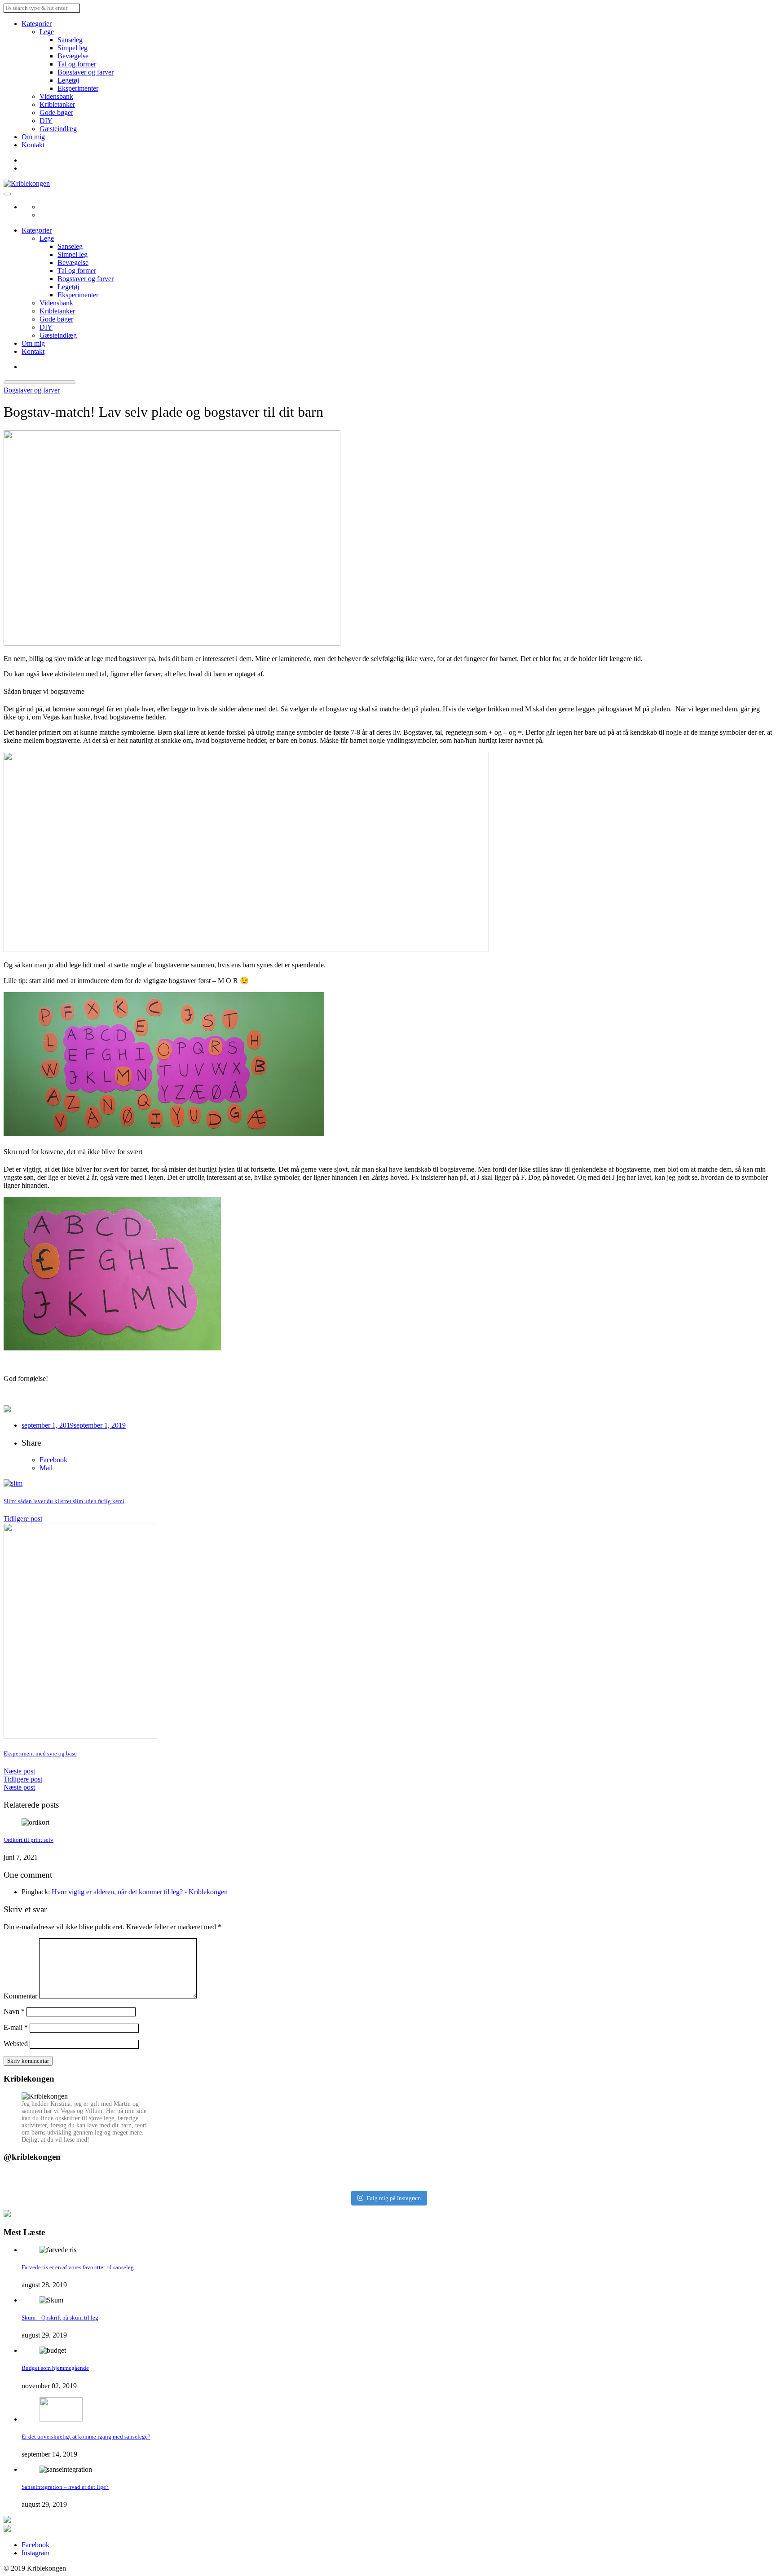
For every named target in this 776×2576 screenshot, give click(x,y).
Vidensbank (56, 96)
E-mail (16, 2027)
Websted (16, 2044)
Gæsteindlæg (58, 129)
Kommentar (20, 1996)
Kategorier (37, 24)
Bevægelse (73, 56)
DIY (46, 121)
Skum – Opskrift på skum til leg (60, 2318)
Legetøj (68, 80)
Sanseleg (70, 40)
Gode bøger (56, 112)
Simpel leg (73, 48)
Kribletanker (57, 104)
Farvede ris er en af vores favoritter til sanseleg (78, 2267)
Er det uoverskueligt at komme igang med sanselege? (86, 2437)
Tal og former (77, 64)
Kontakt (33, 145)
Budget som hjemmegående (55, 2368)
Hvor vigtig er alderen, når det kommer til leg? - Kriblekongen (140, 1892)
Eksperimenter (78, 88)
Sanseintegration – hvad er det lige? (65, 2487)
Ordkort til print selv (29, 1840)
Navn (14, 2011)
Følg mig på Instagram (394, 2198)
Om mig (33, 137)
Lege (47, 32)
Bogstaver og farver (86, 72)
